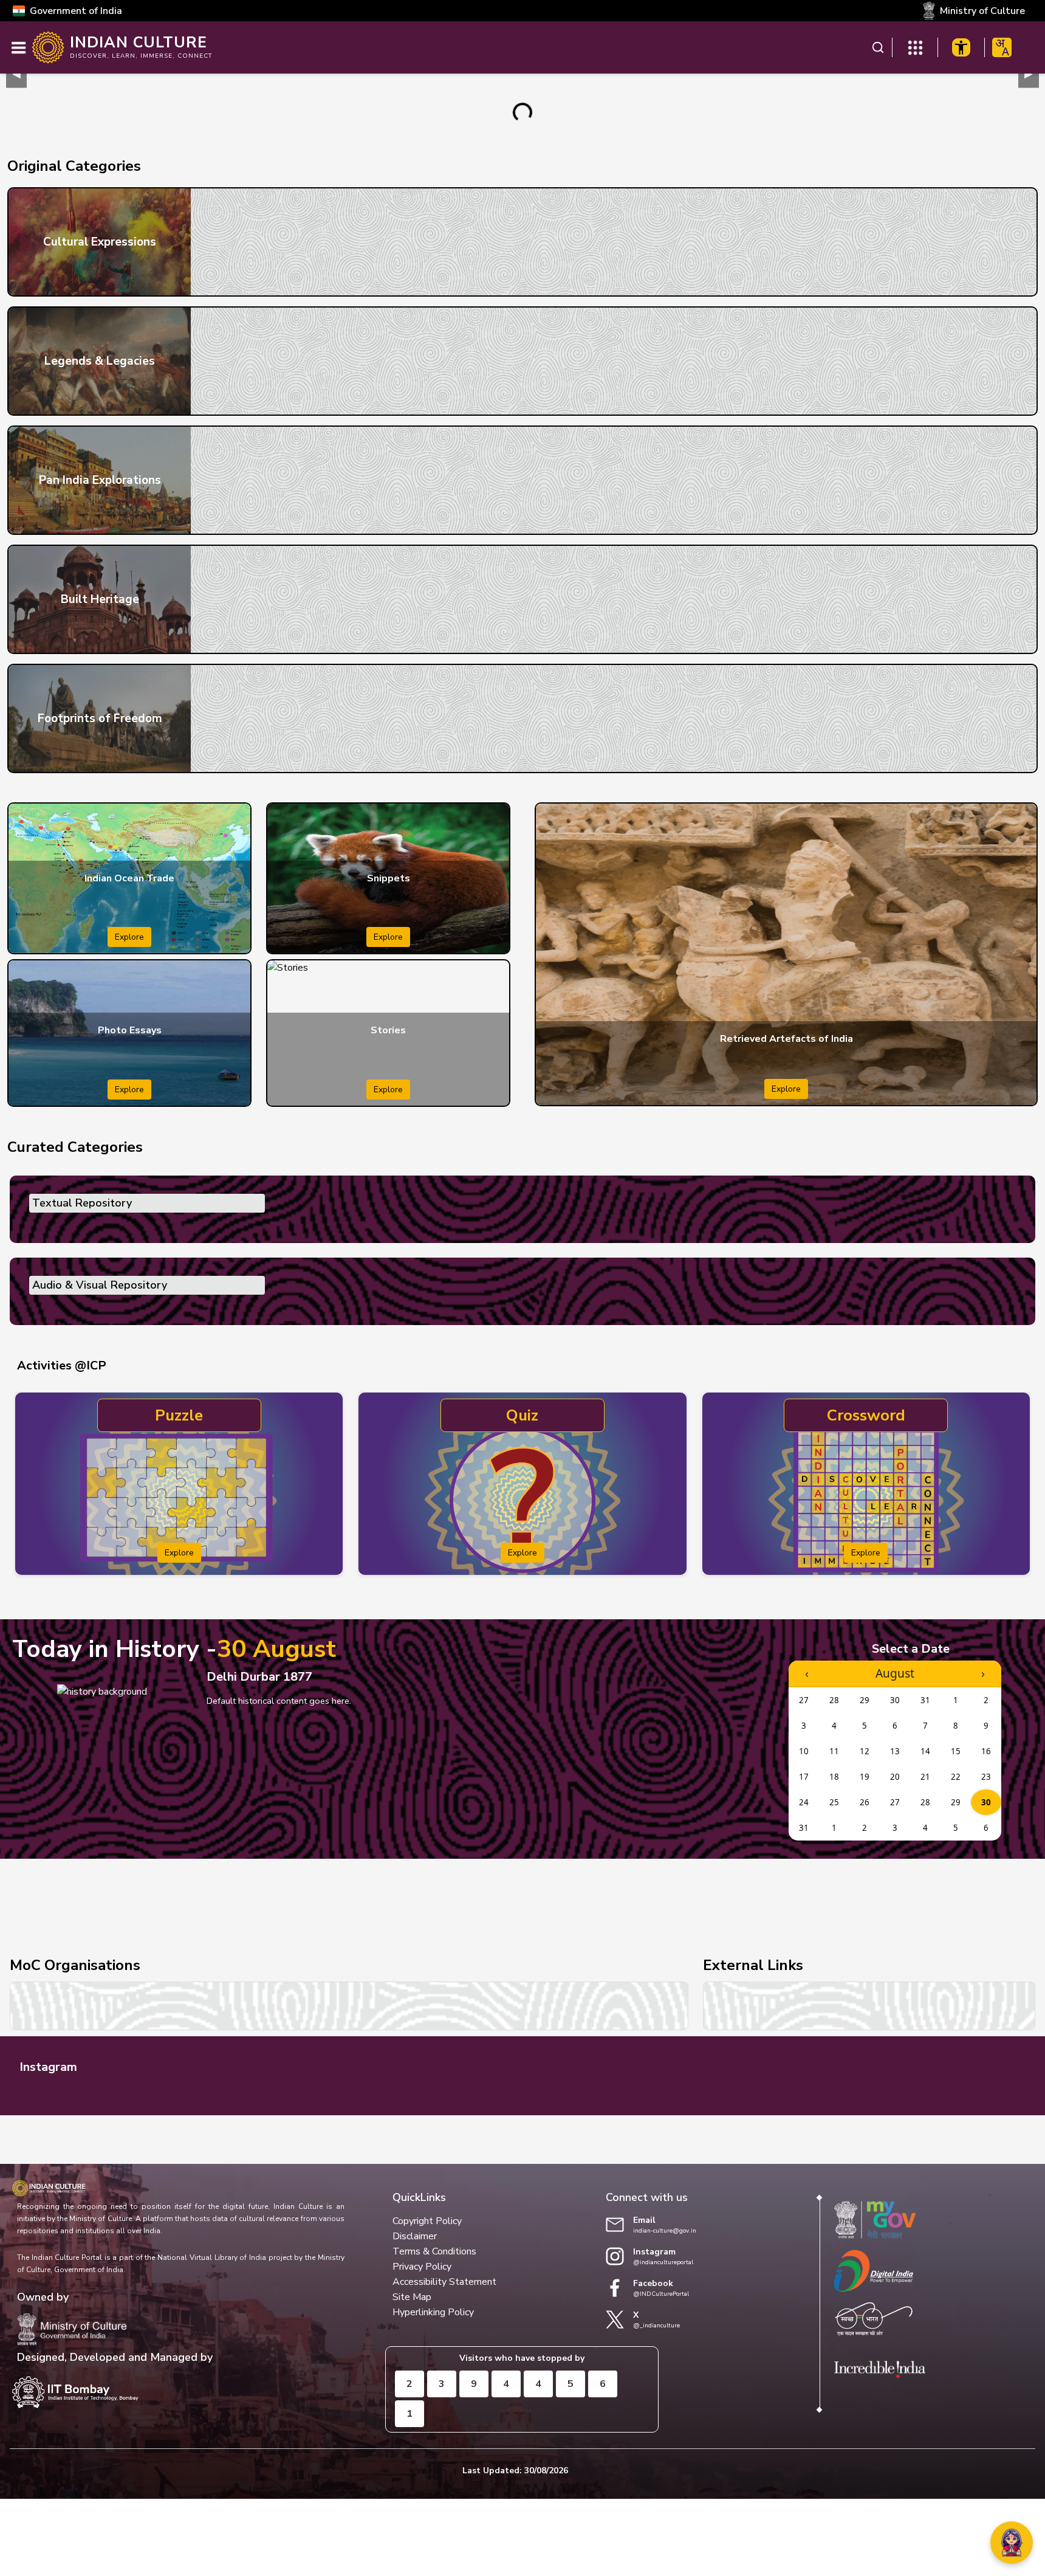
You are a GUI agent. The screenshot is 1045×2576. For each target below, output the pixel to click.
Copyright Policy (427, 2221)
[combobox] (1002, 47)
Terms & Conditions (434, 2251)
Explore (129, 937)
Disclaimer (415, 2236)
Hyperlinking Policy (433, 2312)
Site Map (412, 2297)
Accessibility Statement (444, 2282)
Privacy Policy (422, 2267)
